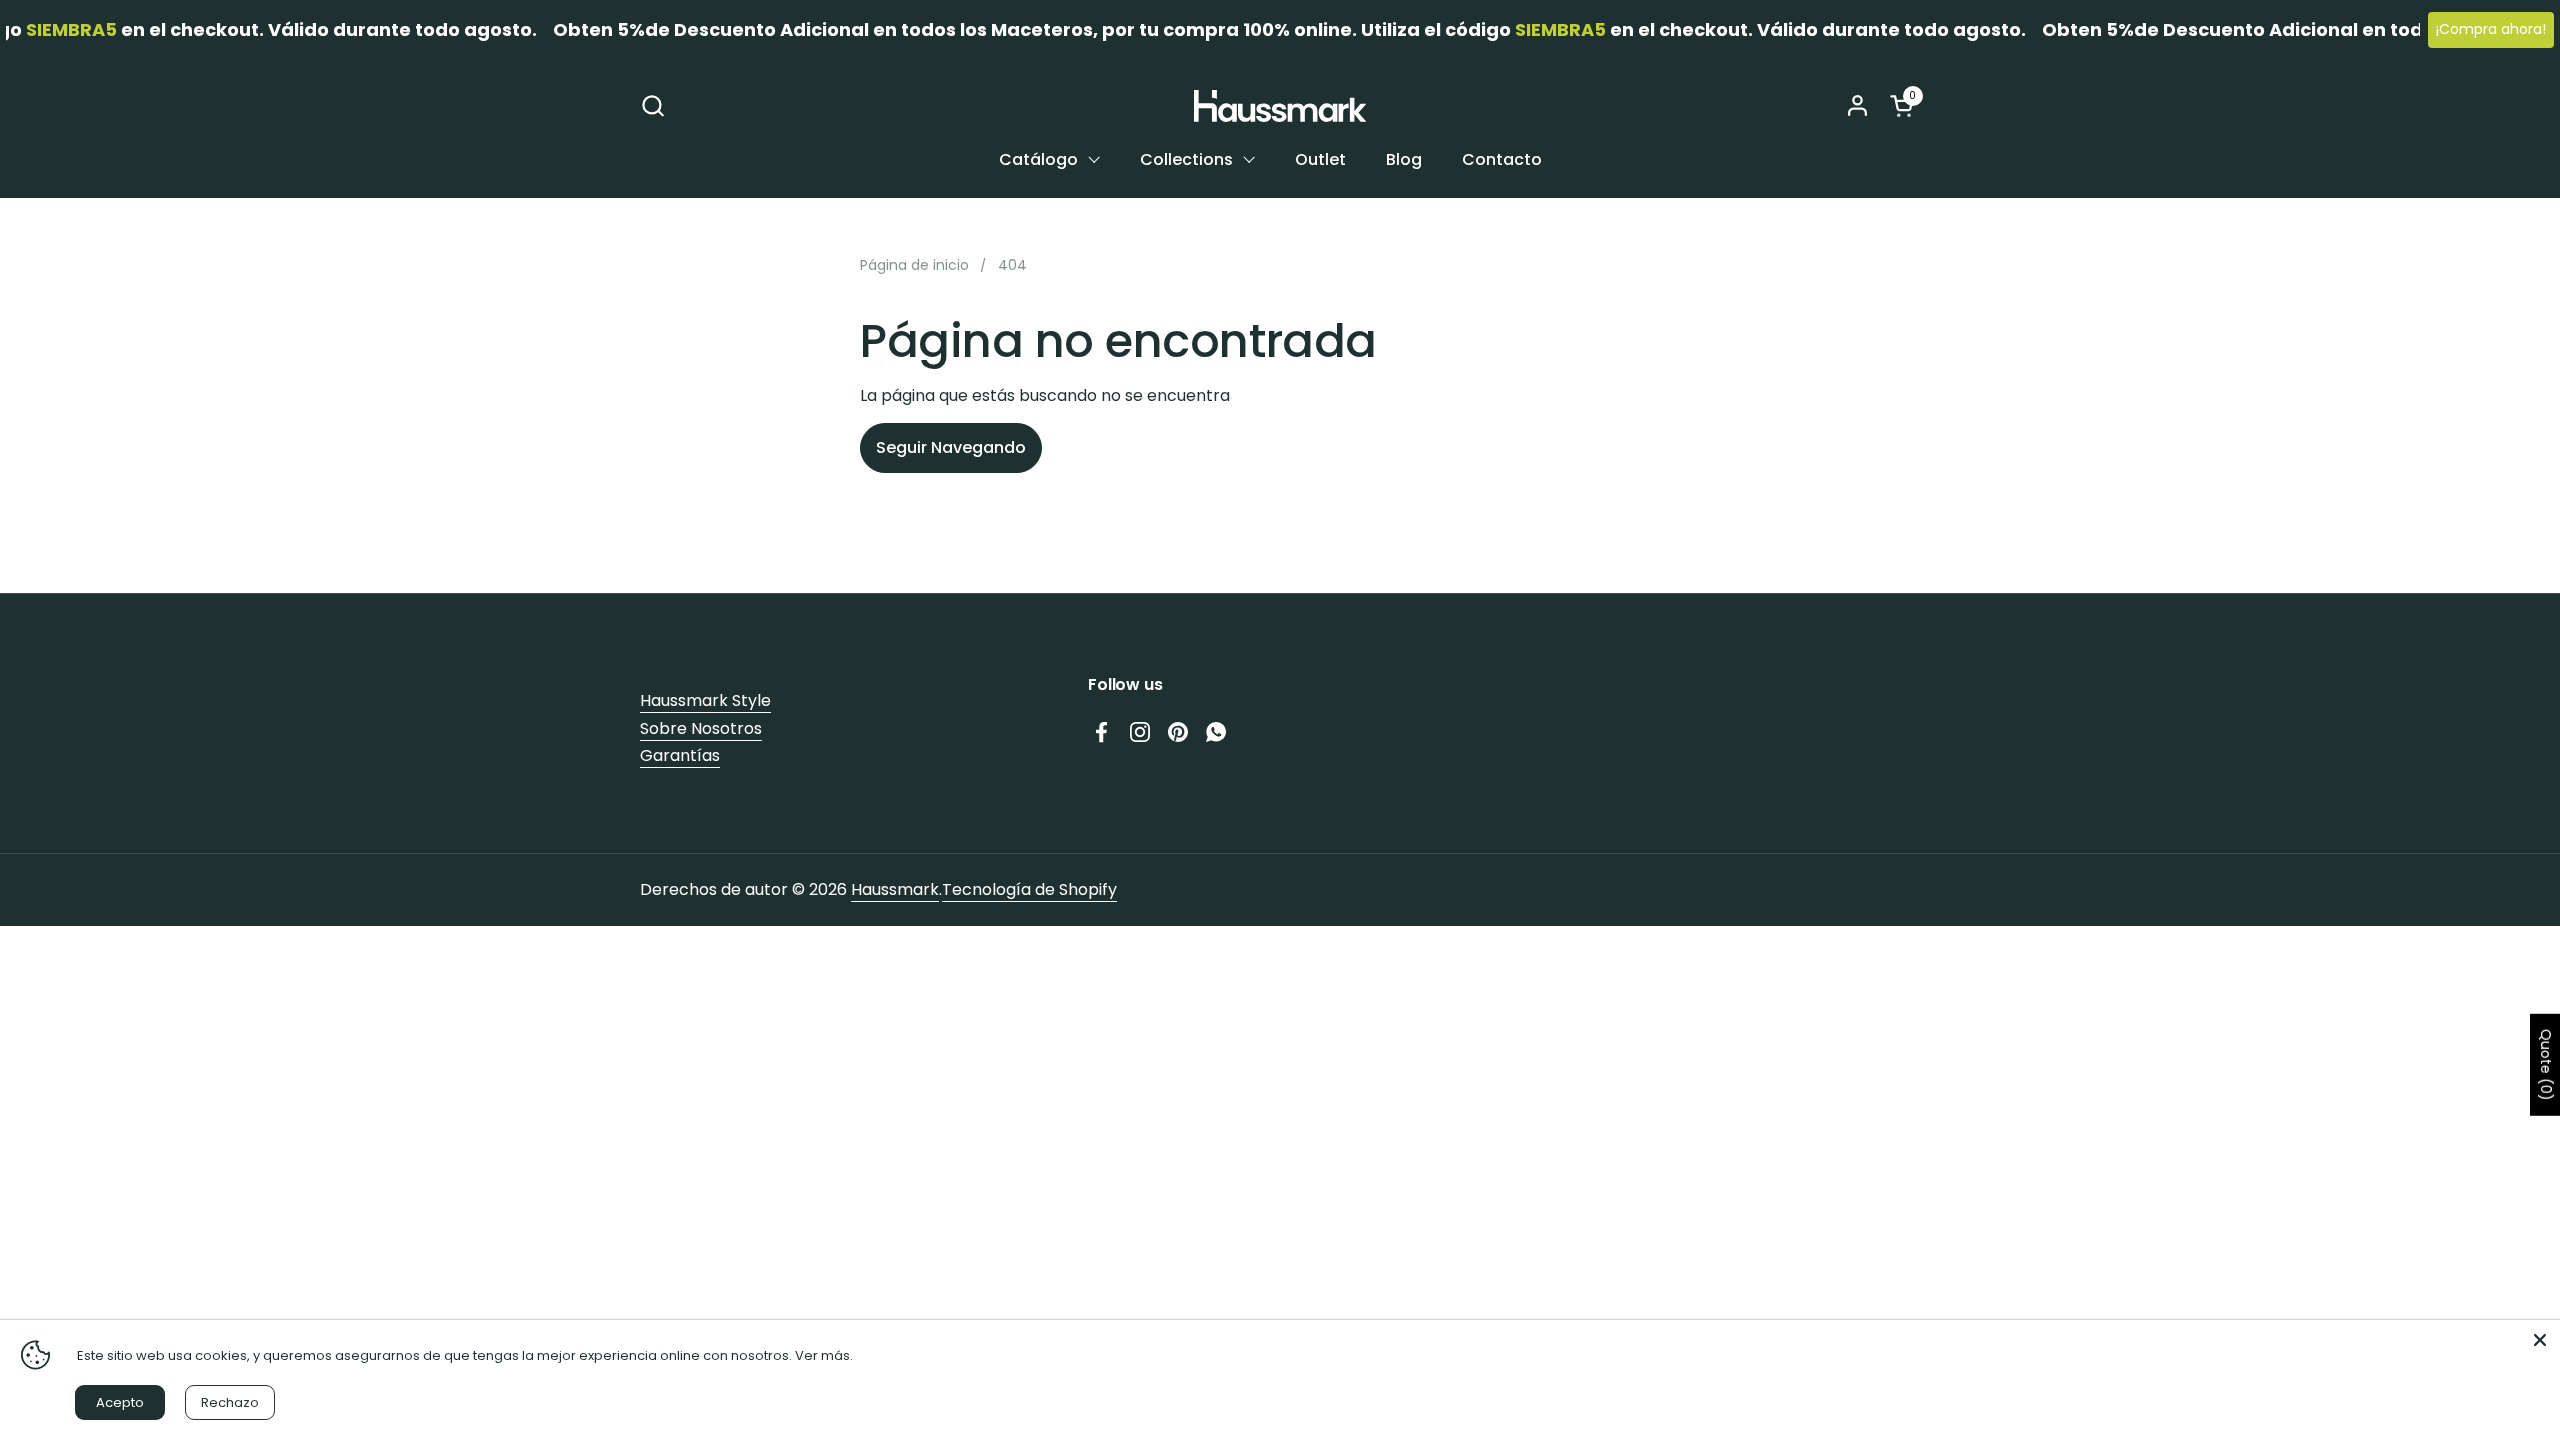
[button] (652, 105)
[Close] (2540, 1340)
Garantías (680, 755)
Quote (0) (2546, 1065)
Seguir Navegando (951, 447)
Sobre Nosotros (701, 728)
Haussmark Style (705, 700)
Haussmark (895, 889)
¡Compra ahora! (2491, 29)
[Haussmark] (1280, 106)
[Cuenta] (1857, 105)
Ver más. (824, 1355)
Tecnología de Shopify (1029, 889)
